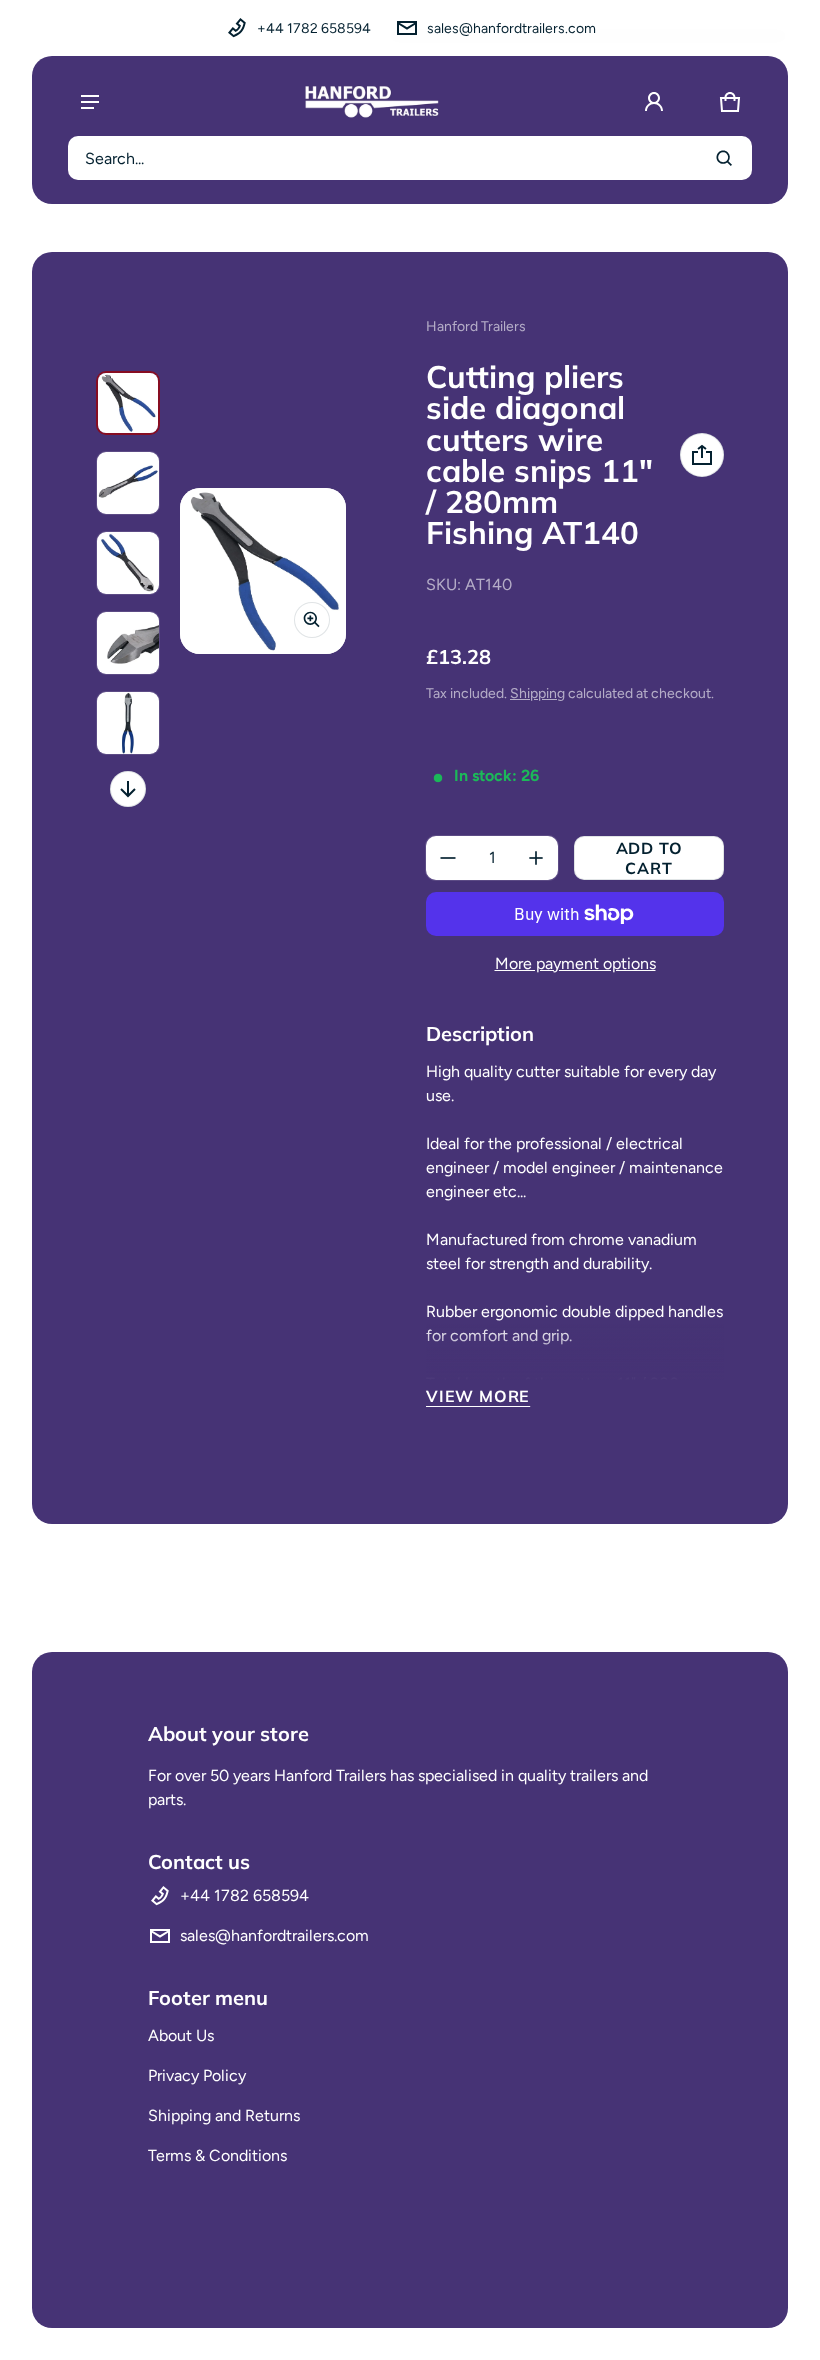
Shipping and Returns (224, 2115)
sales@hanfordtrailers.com (511, 28)
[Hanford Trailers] (372, 102)
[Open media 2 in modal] (263, 571)
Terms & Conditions (217, 2155)
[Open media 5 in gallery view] (128, 723)
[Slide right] (128, 789)
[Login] (654, 102)
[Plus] (536, 858)
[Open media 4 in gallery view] (128, 643)
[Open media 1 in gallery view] (128, 403)
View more (478, 1396)
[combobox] (410, 158)
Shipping (537, 693)
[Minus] (448, 858)
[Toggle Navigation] (90, 102)
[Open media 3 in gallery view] (128, 563)
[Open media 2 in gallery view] (128, 483)
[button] (730, 102)
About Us (181, 2035)
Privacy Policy (197, 2075)
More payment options (575, 963)
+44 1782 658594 (314, 28)
